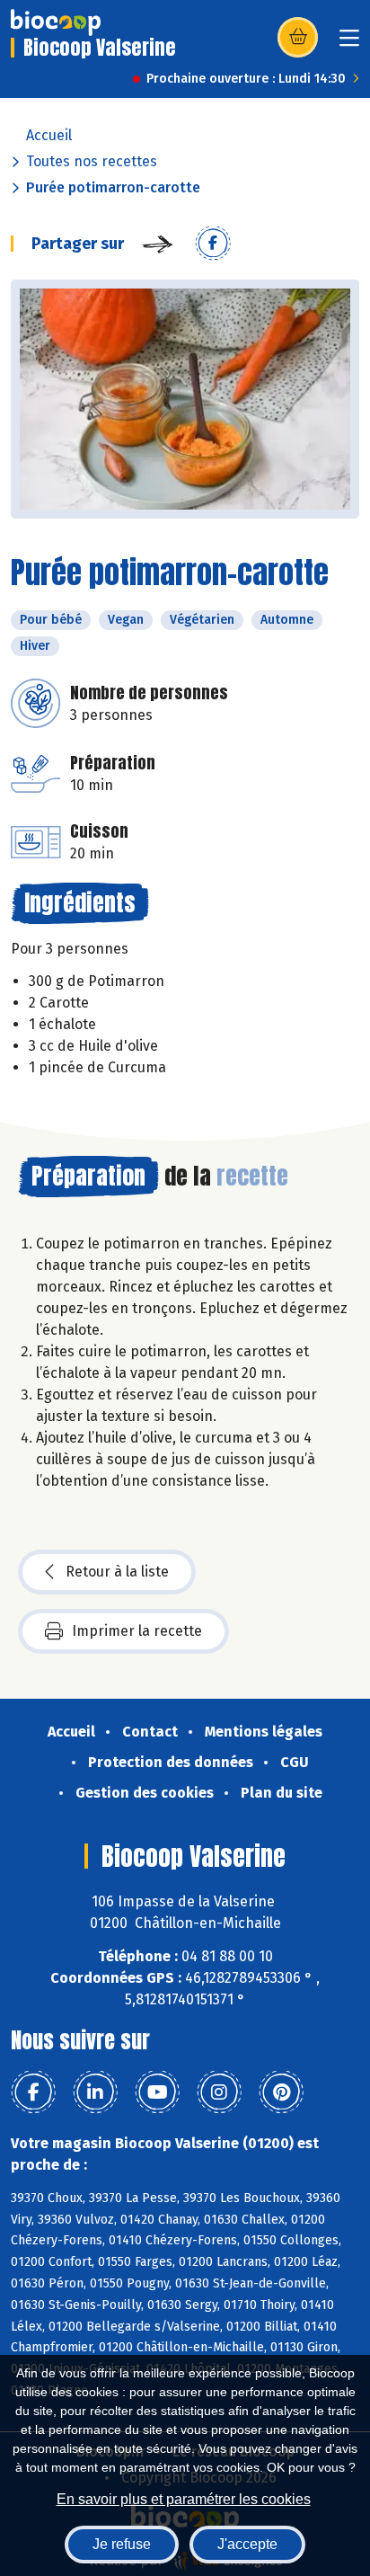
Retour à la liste (117, 1572)
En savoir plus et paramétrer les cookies (184, 2499)
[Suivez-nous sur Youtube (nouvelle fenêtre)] (157, 2092)
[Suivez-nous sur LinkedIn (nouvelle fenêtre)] (95, 2092)
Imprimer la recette (137, 1631)
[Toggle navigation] (349, 44)
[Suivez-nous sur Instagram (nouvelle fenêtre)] (219, 2092)
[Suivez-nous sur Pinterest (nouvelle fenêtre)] (281, 2092)
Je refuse (122, 2544)
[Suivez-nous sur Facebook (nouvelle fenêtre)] (33, 2092)
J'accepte (247, 2544)
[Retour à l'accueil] (56, 22)
